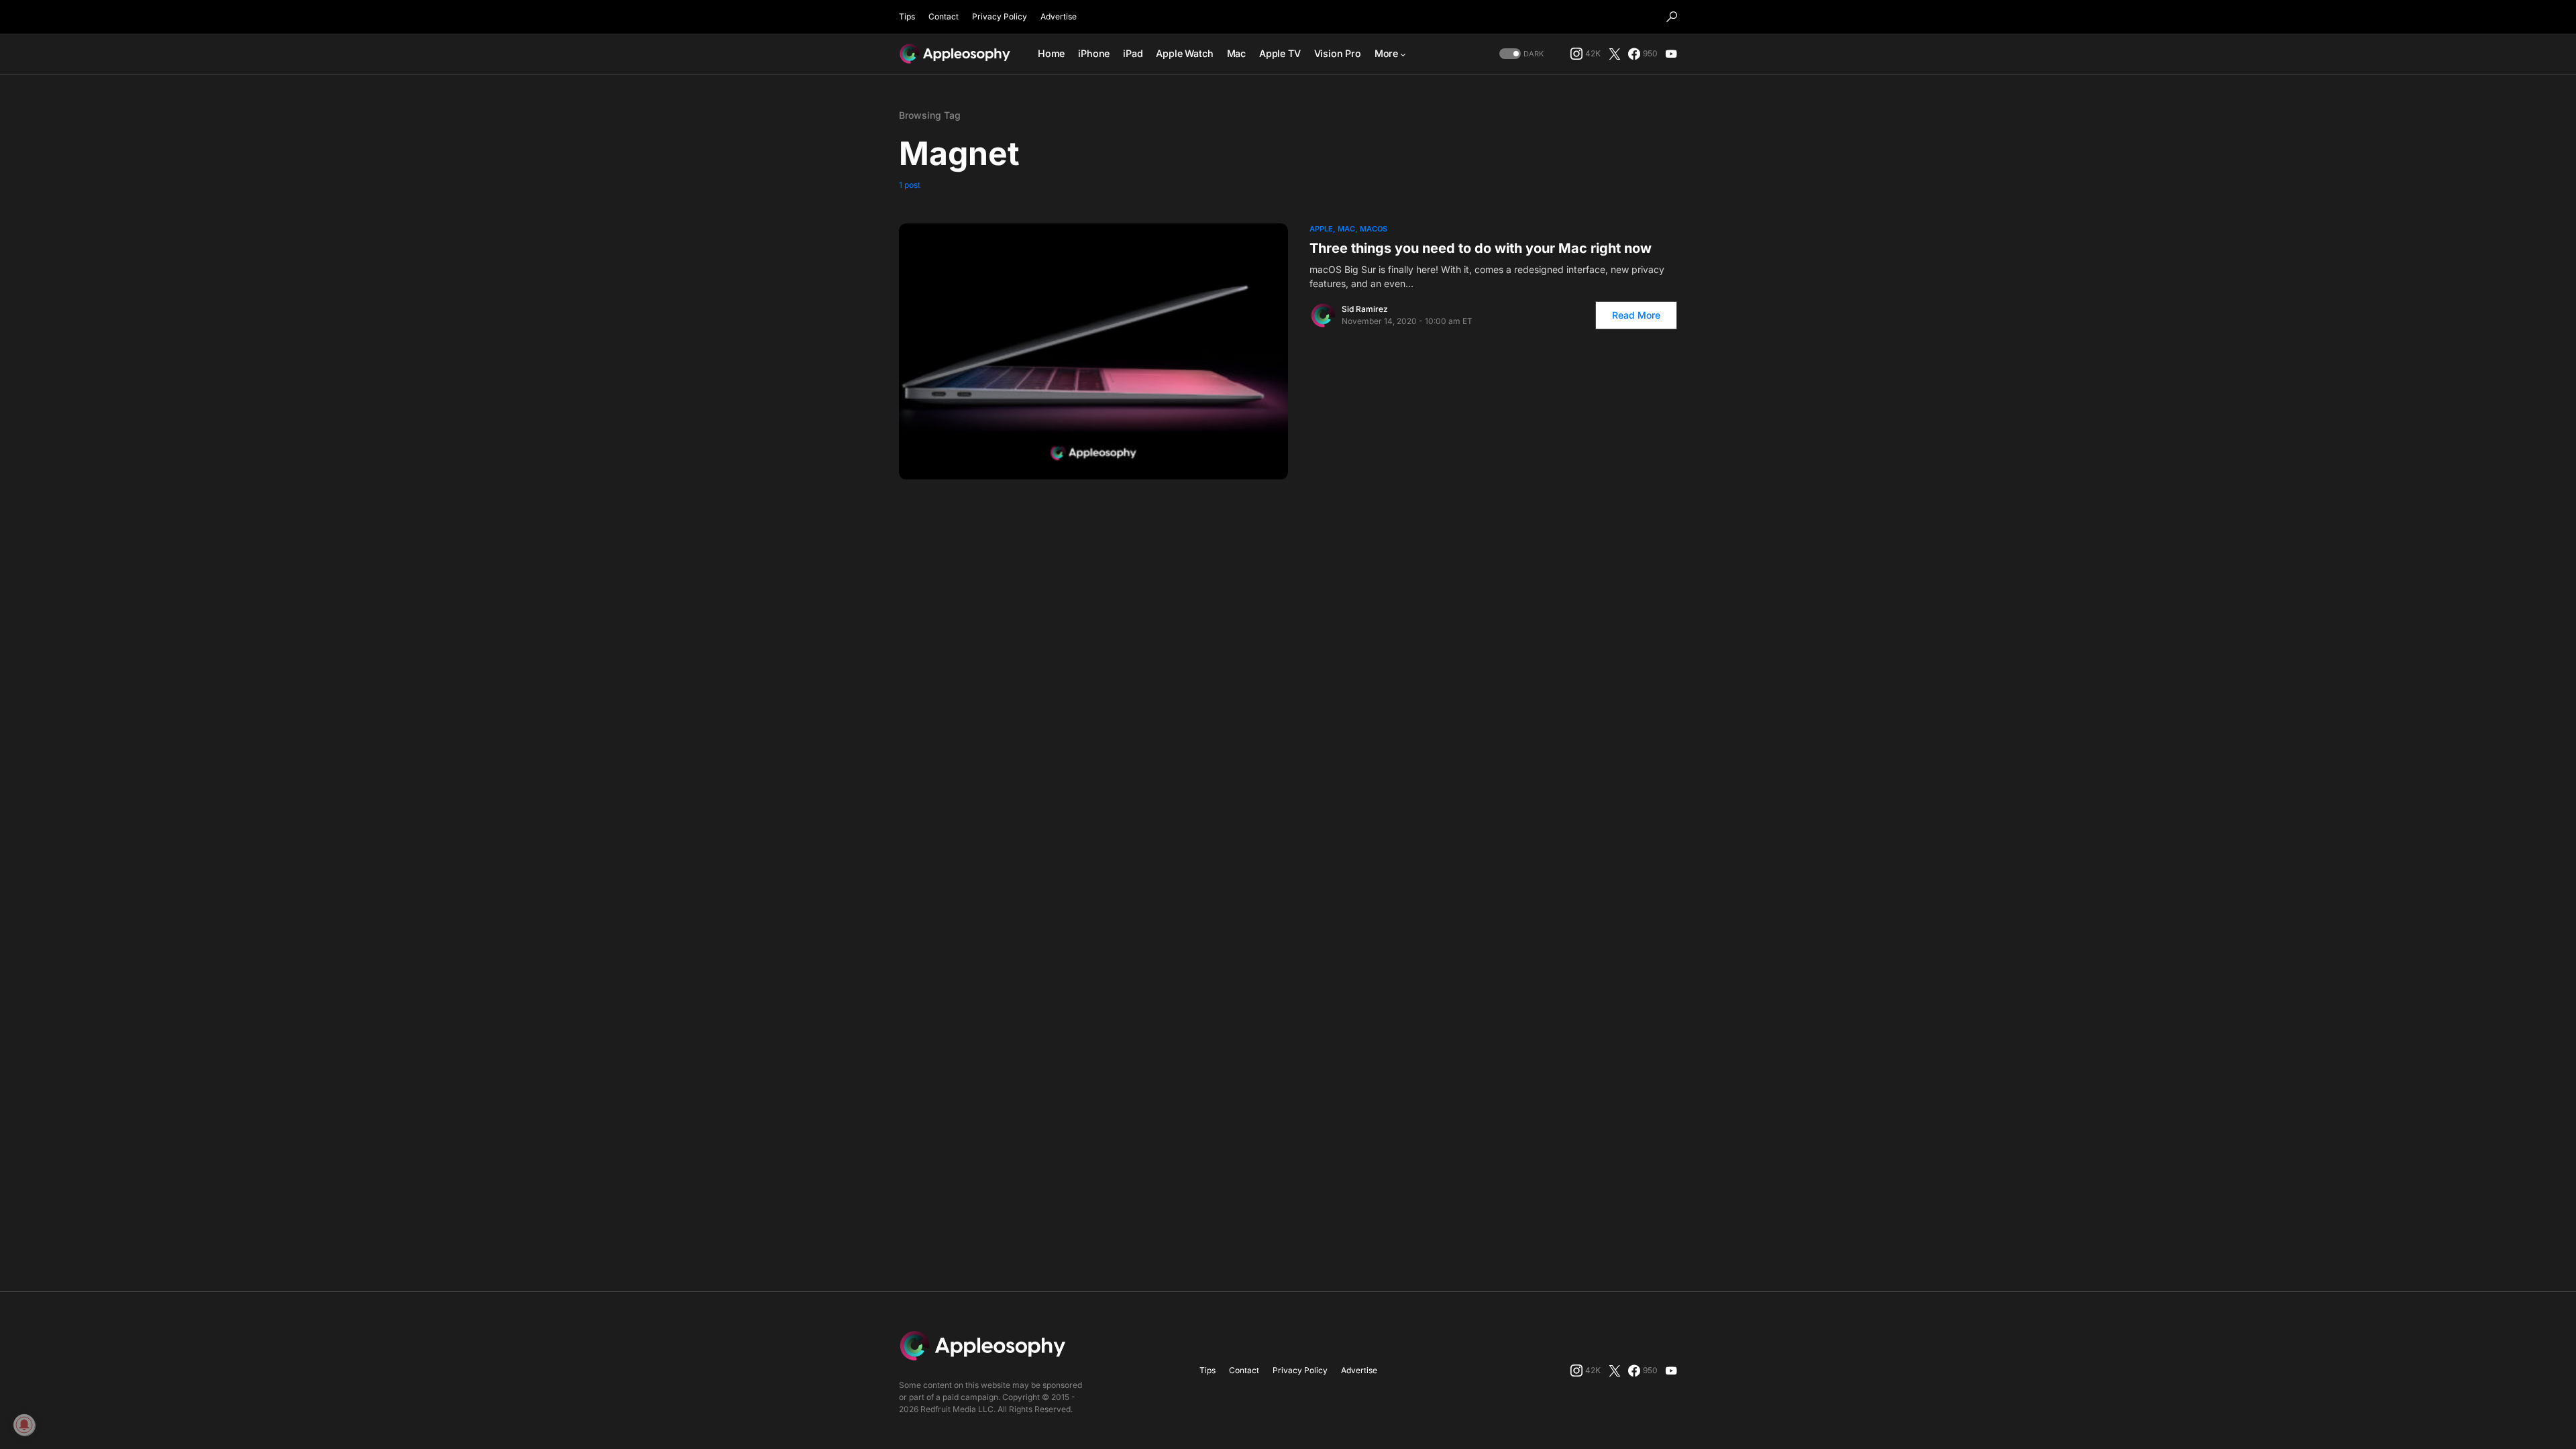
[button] (1672, 17)
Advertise (1059, 16)
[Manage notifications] (24, 1425)
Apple (1321, 229)
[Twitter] (1615, 54)
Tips (907, 16)
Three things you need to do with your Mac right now (1481, 248)
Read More (1636, 315)
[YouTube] (1671, 54)
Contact (944, 16)
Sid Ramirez (1365, 309)
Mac (1346, 229)
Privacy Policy (1000, 16)
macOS (1374, 229)
